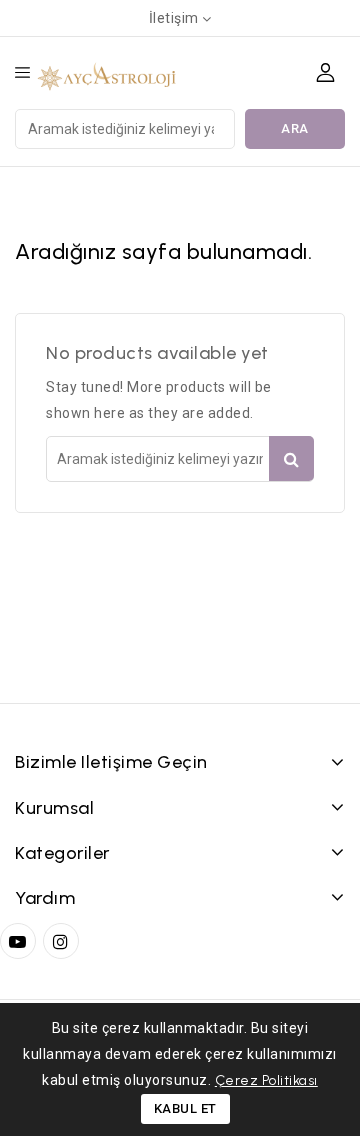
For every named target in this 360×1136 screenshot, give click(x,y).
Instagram (63, 941)
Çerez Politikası (266, 1080)
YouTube (20, 941)
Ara (295, 128)
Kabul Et (185, 1108)
